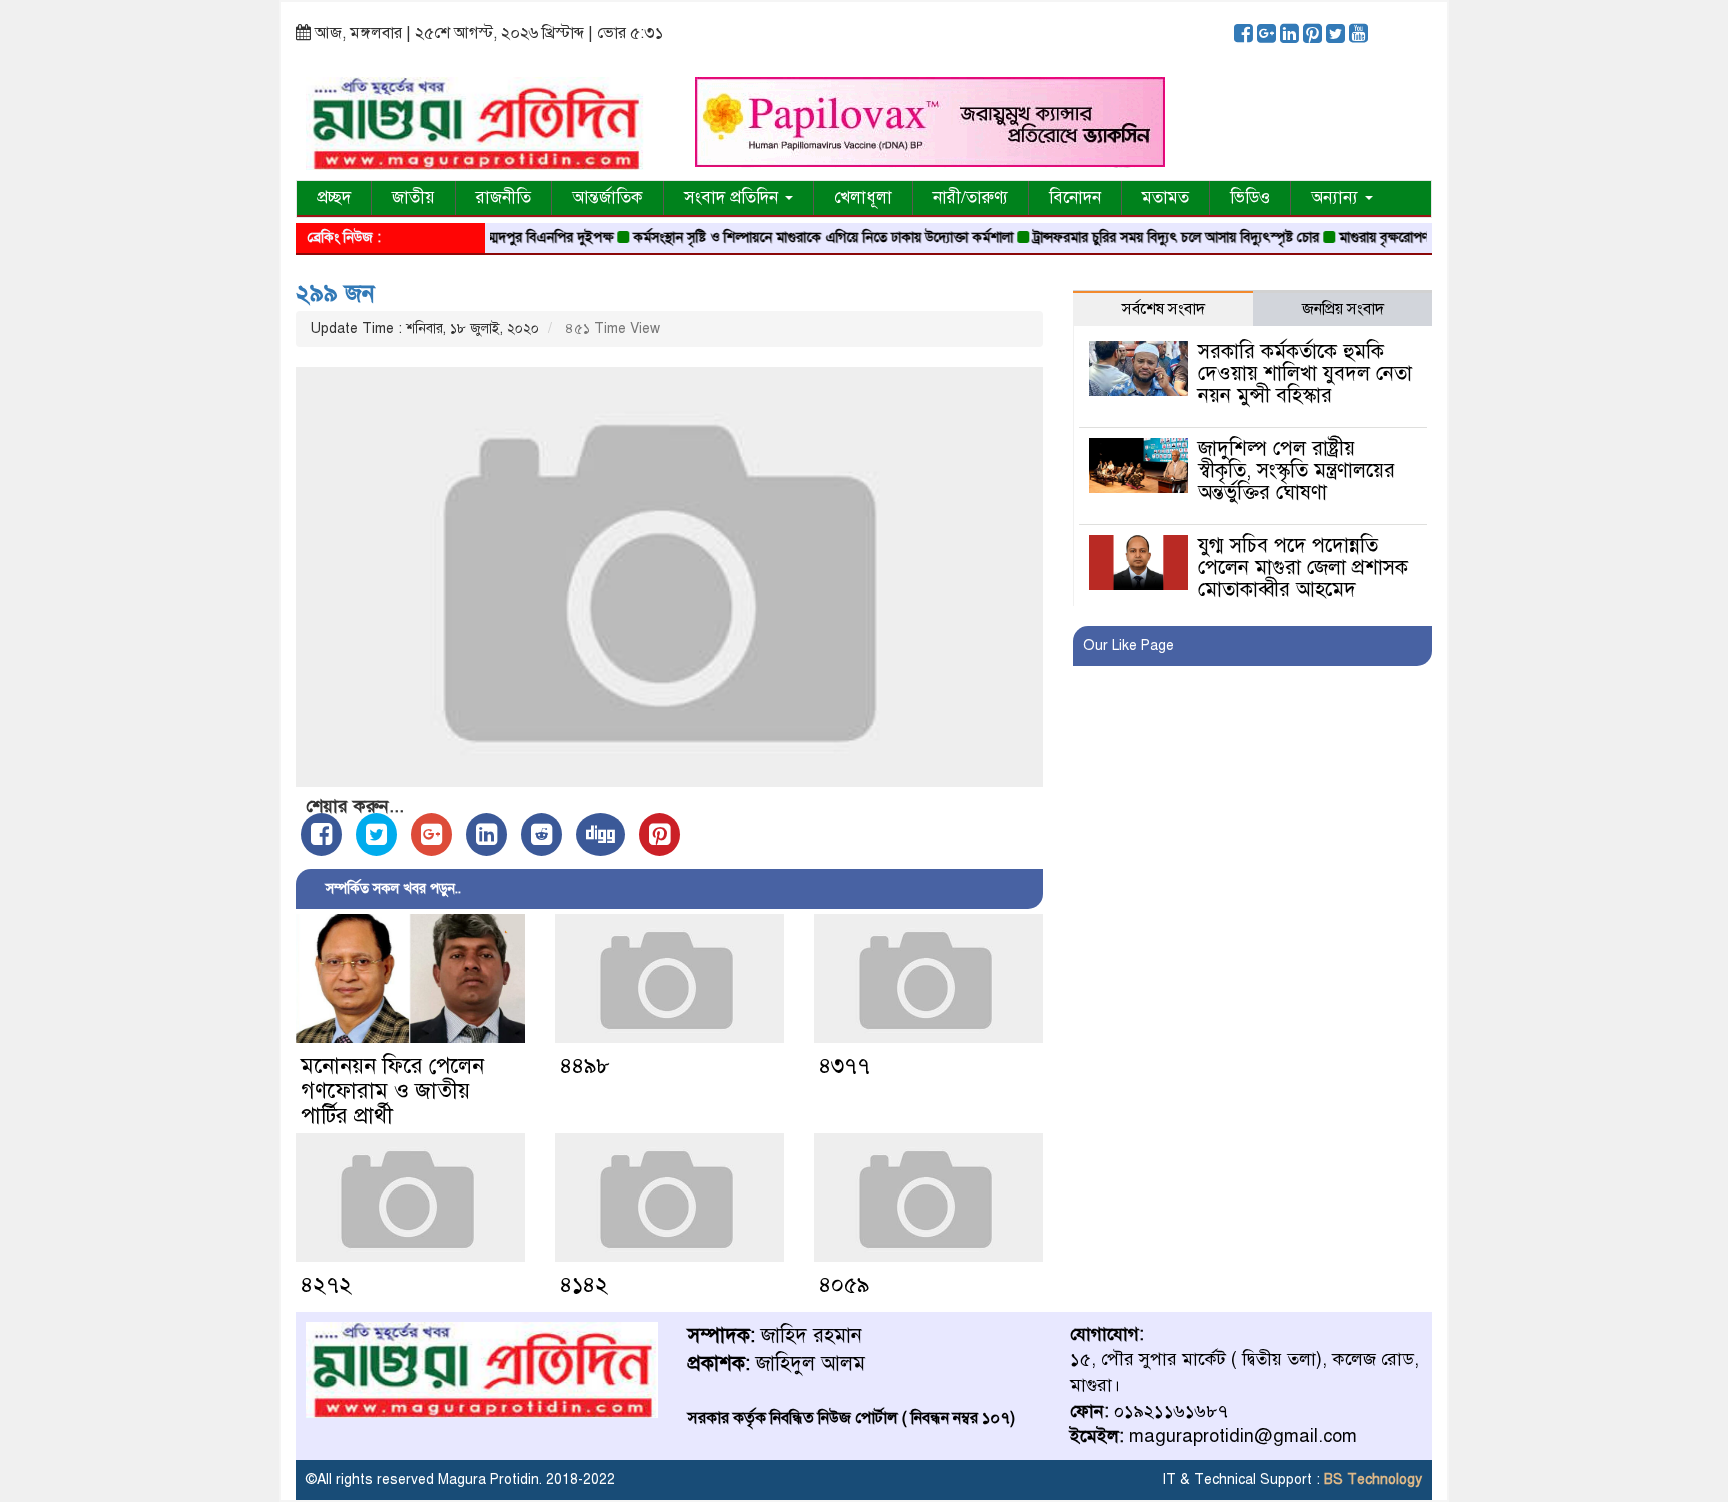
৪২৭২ (326, 1284)
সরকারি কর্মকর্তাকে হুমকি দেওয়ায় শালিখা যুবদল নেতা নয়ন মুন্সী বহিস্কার (1305, 373)
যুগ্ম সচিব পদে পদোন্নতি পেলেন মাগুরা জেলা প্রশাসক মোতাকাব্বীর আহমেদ (1303, 567)
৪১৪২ (584, 1284)
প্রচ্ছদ (334, 197)
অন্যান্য (1337, 197)
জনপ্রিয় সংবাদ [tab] (1343, 309)
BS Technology (1371, 1479)
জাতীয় (413, 197)
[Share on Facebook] (321, 834)
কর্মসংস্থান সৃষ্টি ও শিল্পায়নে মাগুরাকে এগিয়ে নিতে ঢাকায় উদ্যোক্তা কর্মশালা (791, 237)
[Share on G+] (431, 834)
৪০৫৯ (844, 1284)
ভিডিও (1250, 197)
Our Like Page (1128, 645)
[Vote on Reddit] (541, 834)
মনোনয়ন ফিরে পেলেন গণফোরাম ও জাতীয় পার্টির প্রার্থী (392, 1090)
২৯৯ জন (335, 293)
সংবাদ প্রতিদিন (733, 197)
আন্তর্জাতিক (607, 197)
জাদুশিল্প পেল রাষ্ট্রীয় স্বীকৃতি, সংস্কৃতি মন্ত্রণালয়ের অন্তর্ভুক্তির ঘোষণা (1296, 470)
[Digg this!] (600, 834)
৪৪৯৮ (585, 1065)
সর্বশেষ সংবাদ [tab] (1163, 309)
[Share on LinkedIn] (486, 834)
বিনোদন (1075, 197)
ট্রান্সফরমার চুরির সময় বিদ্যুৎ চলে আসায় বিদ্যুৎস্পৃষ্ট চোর (1144, 237)
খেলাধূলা (863, 197)
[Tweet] (376, 834)
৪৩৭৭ (844, 1065)
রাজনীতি (503, 197)
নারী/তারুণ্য (970, 197)
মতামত (1165, 197)
